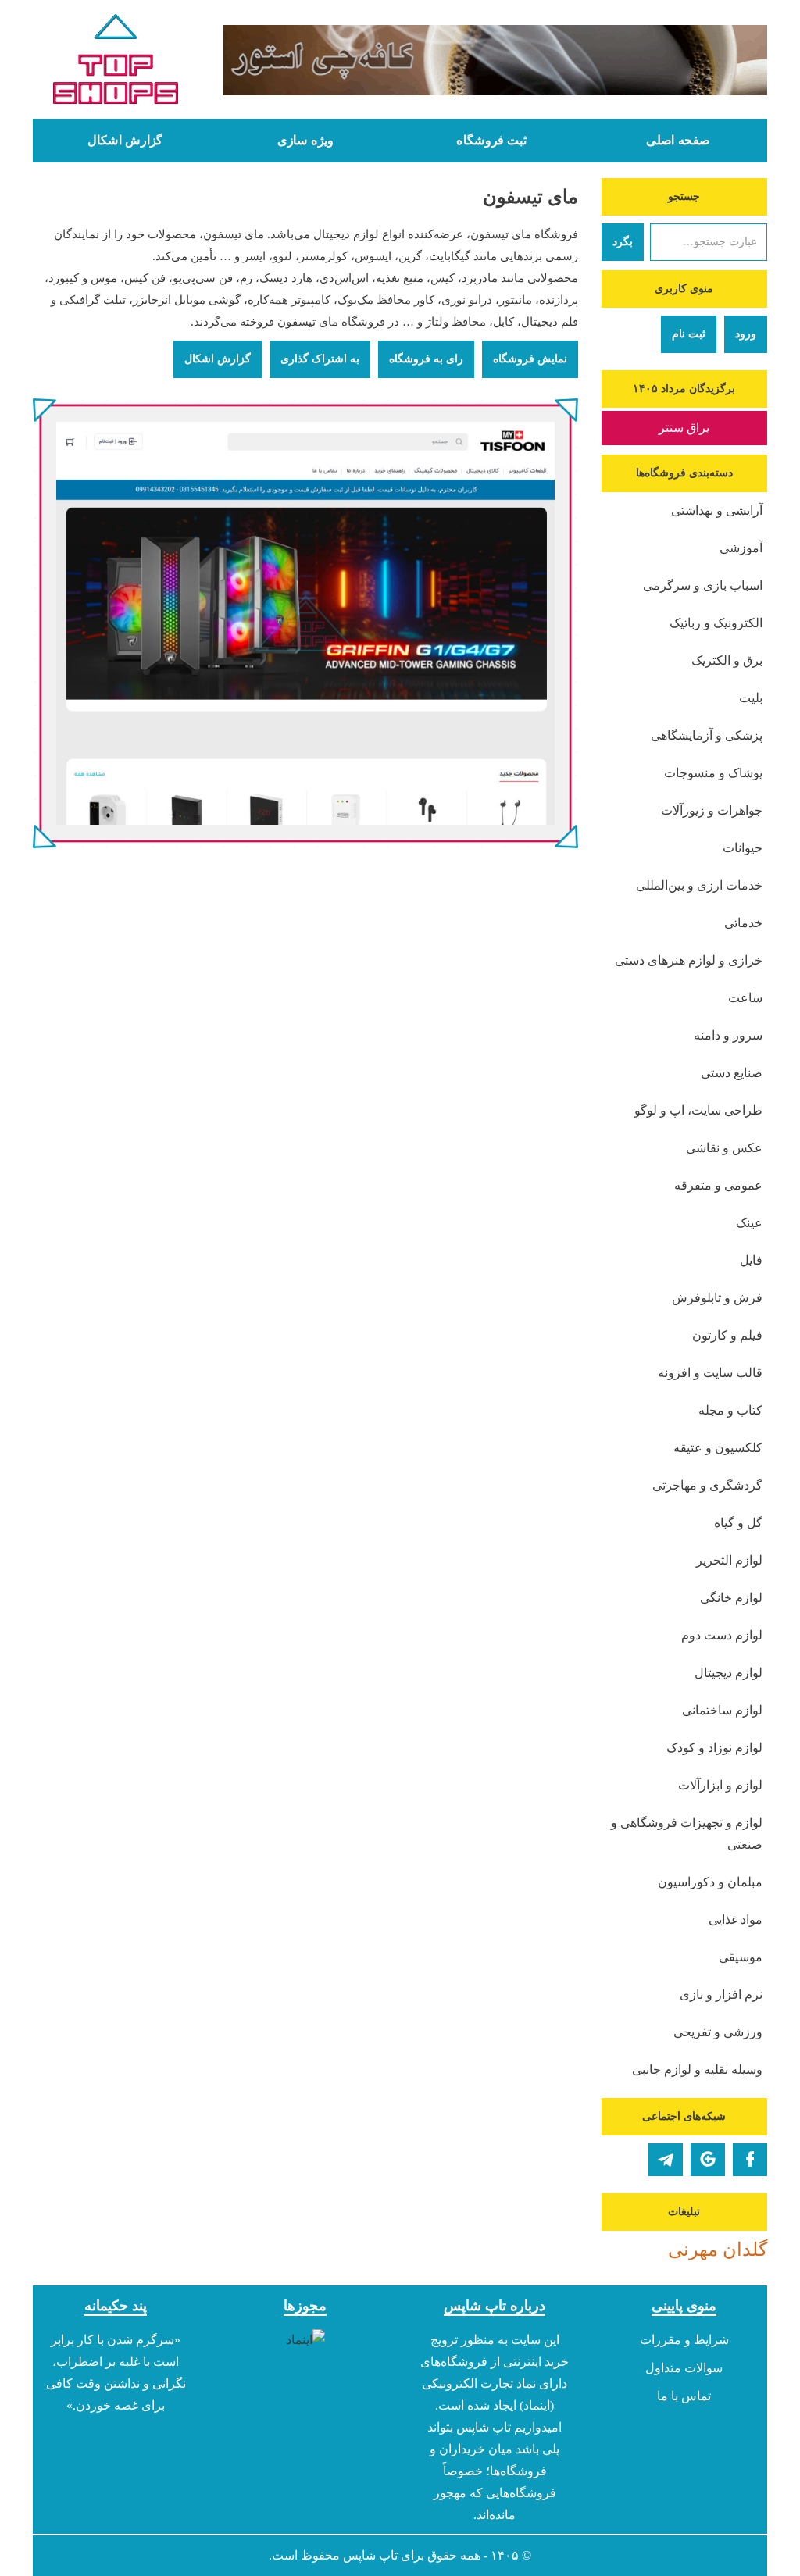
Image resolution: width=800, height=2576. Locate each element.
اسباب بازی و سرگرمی (703, 585)
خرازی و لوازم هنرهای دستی (689, 960)
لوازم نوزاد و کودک (714, 1748)
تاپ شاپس (370, 2555)
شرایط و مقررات (684, 2340)
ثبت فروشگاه (491, 141)
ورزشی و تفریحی (718, 2032)
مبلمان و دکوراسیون (710, 1882)
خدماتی (743, 923)
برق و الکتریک (727, 660)
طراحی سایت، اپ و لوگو (698, 1110)
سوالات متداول (684, 2368)
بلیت (751, 698)
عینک (749, 1223)
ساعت (745, 998)
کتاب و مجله (730, 1410)
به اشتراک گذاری (320, 359)
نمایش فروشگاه (530, 359)
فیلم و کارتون (727, 1335)
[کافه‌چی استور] (495, 60)
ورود (746, 334)
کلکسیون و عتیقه (718, 1448)
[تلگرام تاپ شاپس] (666, 2160)
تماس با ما (684, 2396)
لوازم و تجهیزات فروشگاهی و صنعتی (687, 1834)
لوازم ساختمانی (722, 1710)
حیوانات (743, 848)
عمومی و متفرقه (718, 1185)
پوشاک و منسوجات (713, 773)
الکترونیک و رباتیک (716, 623)
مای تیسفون (530, 197)
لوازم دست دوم (722, 1635)
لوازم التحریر (729, 1560)
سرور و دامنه (728, 1035)
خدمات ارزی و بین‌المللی (699, 885)
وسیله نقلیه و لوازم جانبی (697, 2069)
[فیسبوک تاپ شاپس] (750, 2160)
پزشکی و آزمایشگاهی (707, 735)
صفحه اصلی (678, 141)
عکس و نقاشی (724, 1148)
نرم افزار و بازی (721, 1994)
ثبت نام (689, 334)
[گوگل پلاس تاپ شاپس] (708, 2160)
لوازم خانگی (731, 1598)
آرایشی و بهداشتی (717, 510)
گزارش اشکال (125, 141)
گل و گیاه (738, 1523)
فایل (751, 1260)
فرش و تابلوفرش (717, 1298)
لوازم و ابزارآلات (720, 1785)
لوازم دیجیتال (729, 1673)
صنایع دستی (732, 1073)
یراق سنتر (684, 428)
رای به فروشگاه (426, 359)
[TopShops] (116, 62)
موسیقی (741, 1957)
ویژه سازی (305, 141)
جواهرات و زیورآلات (712, 810)
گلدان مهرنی (718, 2250)
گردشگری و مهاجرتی (707, 1485)
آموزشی (741, 548)
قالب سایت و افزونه (710, 1373)
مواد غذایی (736, 1920)
